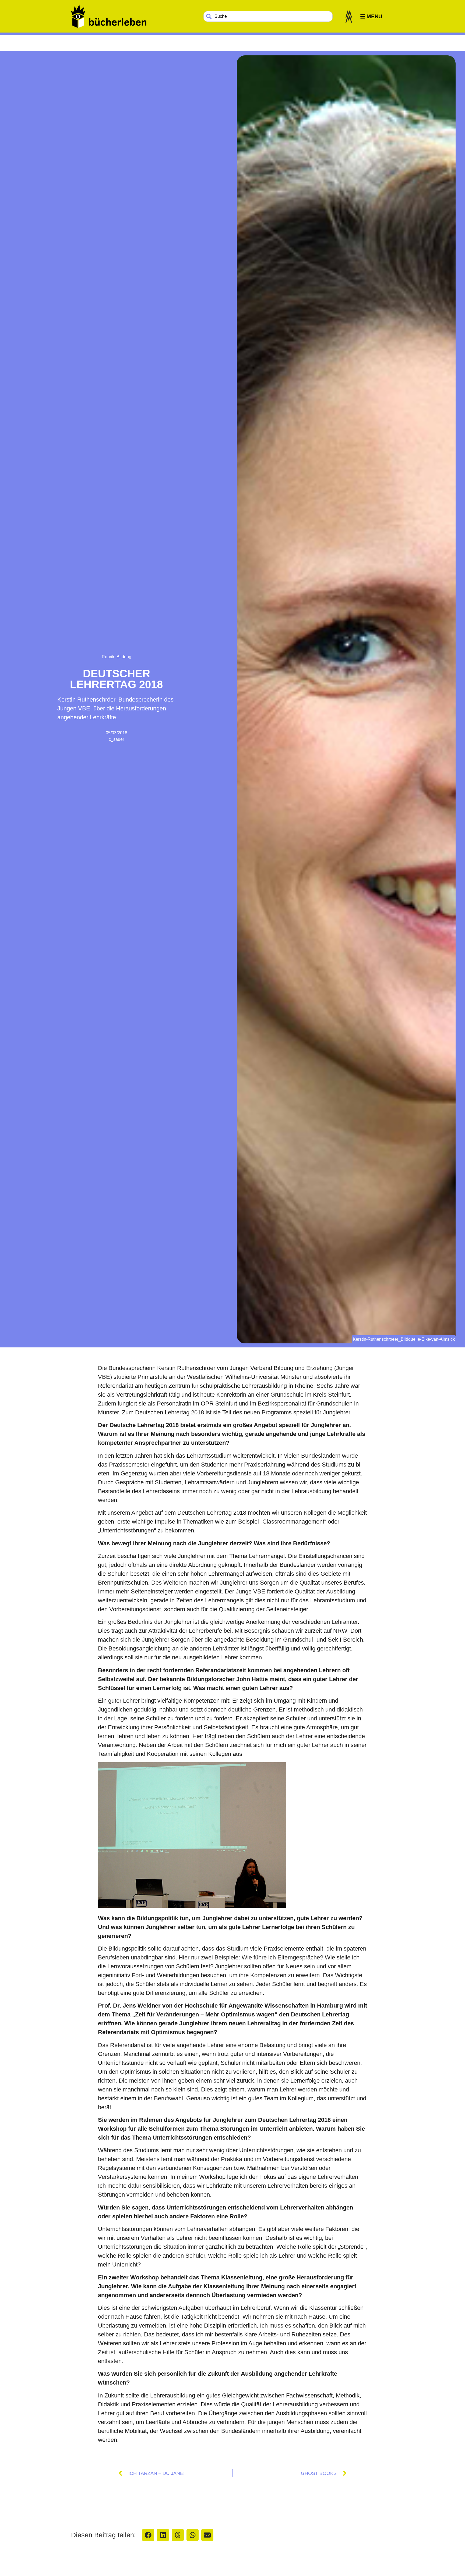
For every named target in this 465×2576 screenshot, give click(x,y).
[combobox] (268, 16)
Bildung (124, 657)
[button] (148, 2535)
